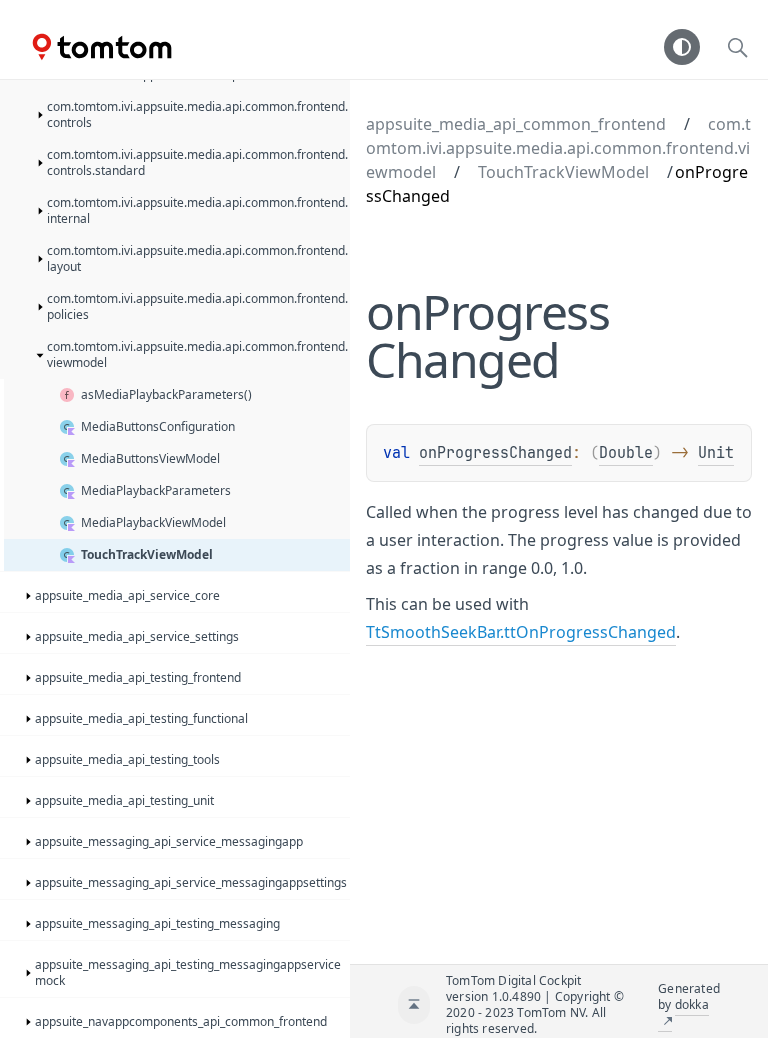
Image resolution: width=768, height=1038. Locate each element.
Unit (716, 453)
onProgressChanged (495, 453)
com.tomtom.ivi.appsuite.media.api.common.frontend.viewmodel (558, 148)
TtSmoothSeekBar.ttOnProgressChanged (521, 632)
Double (626, 453)
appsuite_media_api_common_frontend (516, 124)
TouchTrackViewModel (563, 172)
